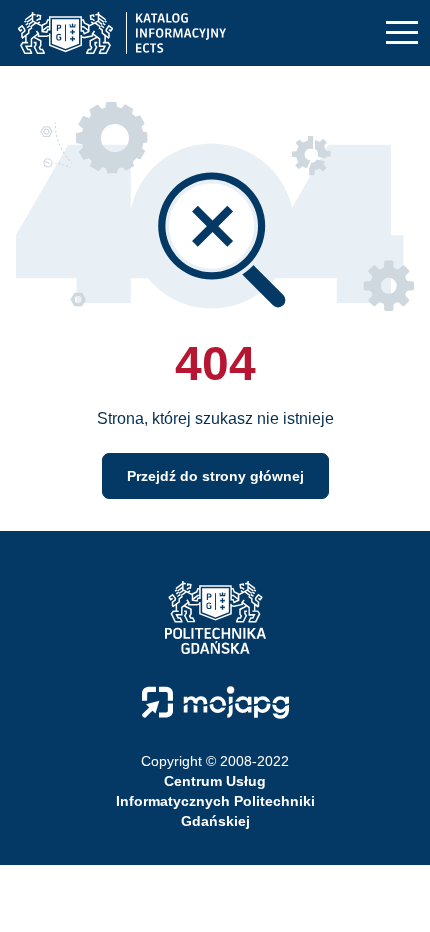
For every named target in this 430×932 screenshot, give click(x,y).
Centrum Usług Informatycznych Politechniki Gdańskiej (215, 801)
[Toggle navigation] (402, 33)
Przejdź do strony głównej (215, 476)
